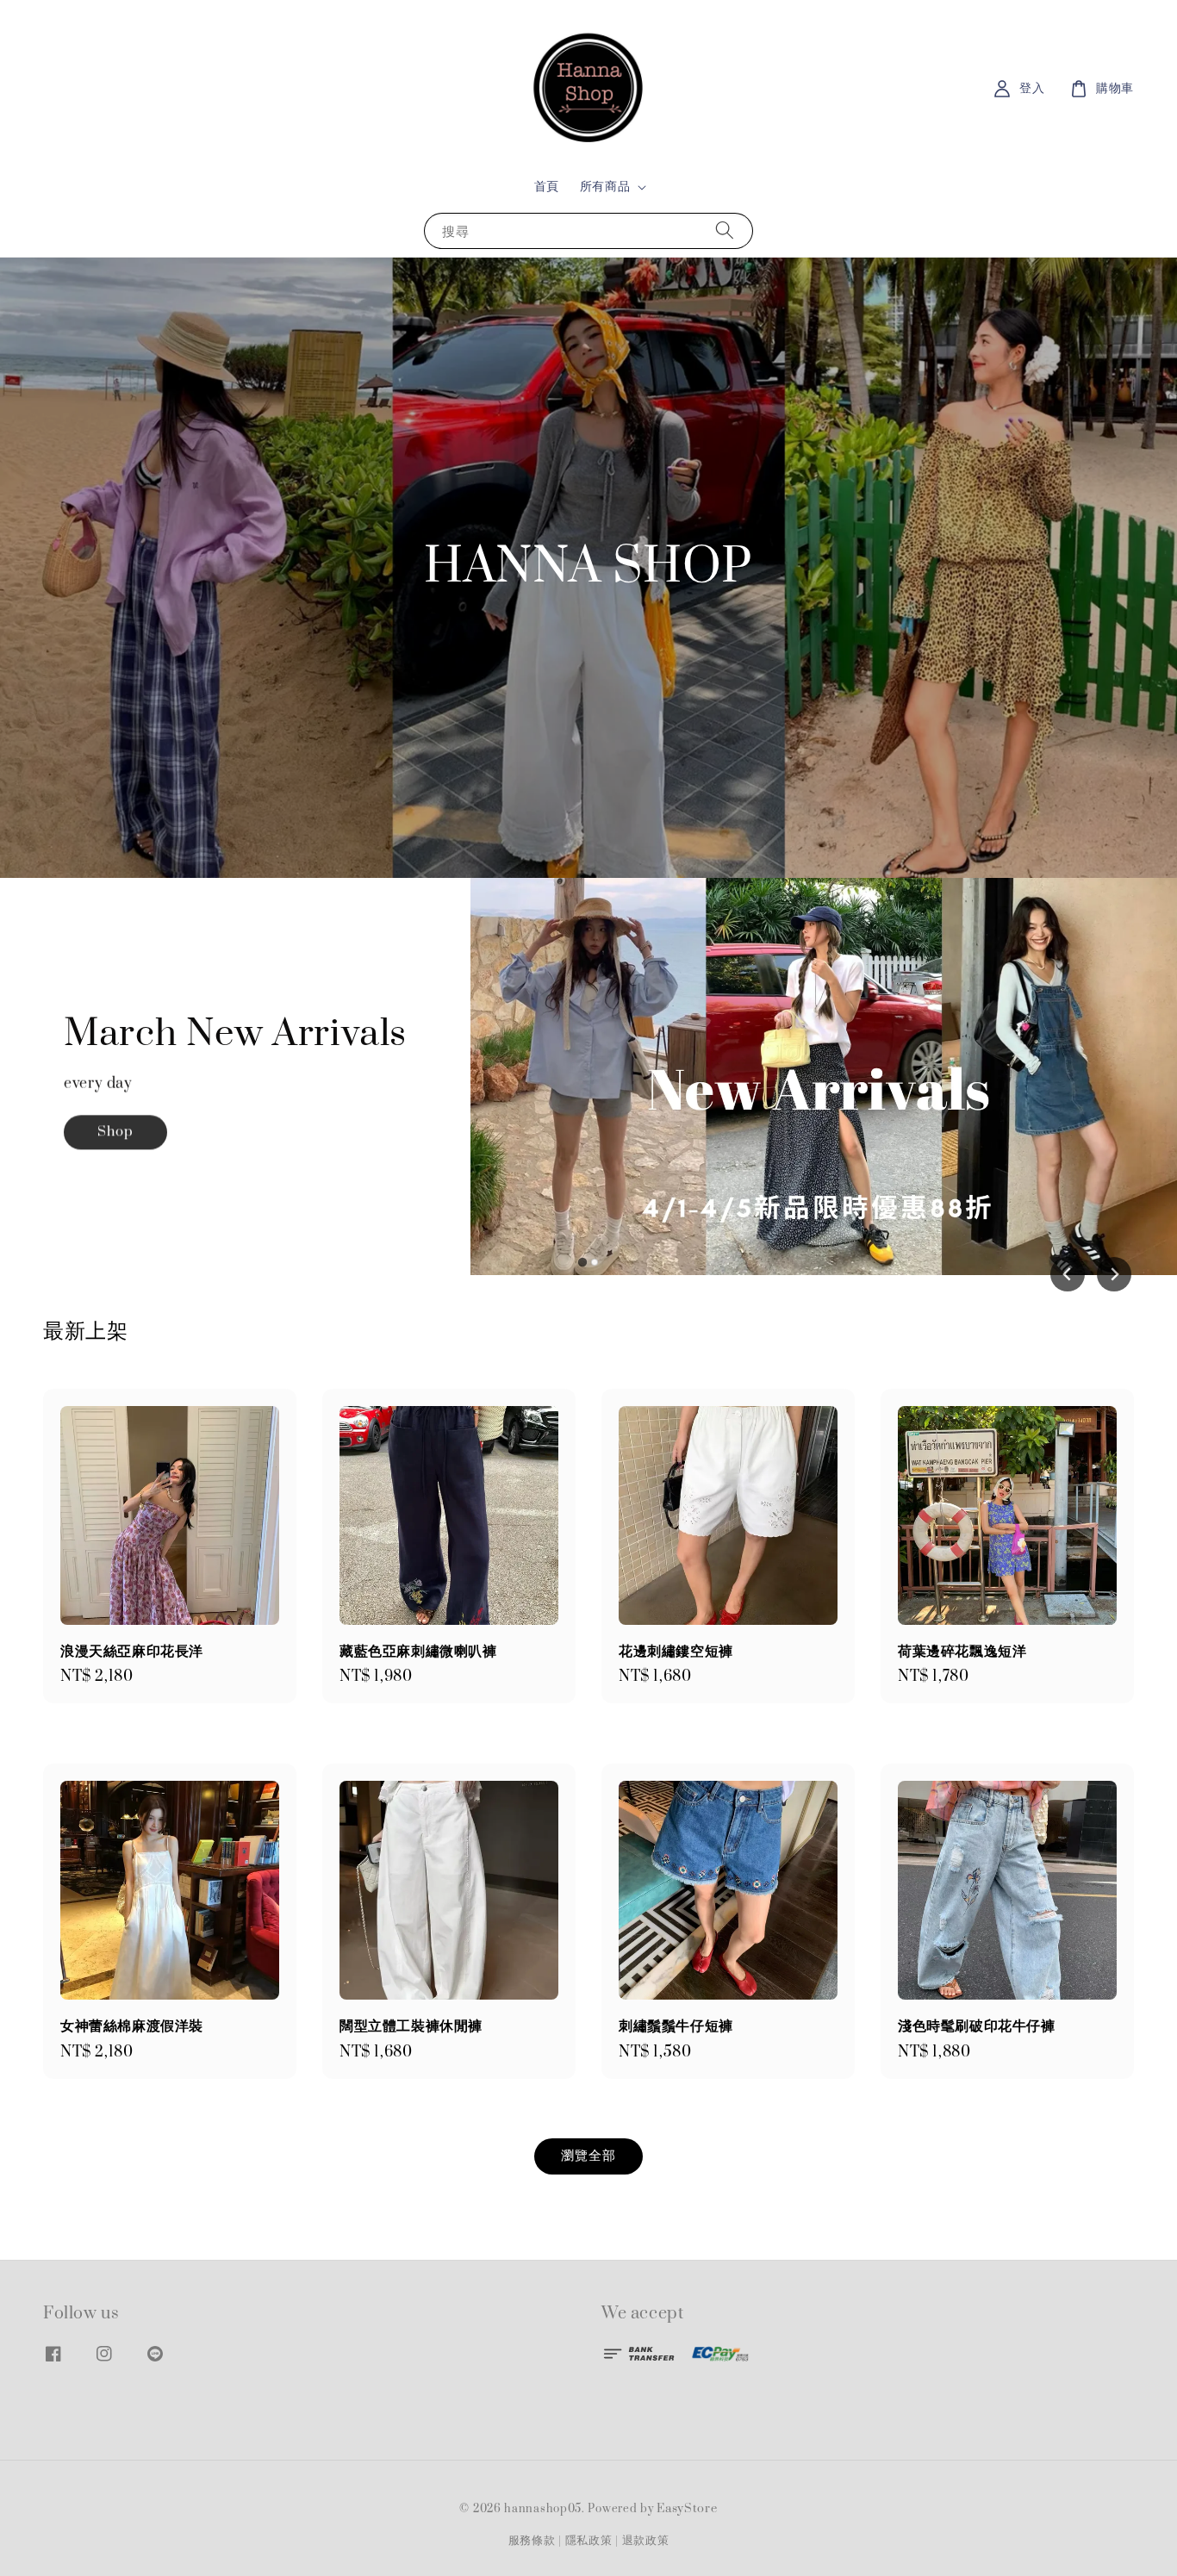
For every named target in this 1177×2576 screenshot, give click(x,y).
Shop (115, 1123)
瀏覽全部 (588, 2156)
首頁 (547, 187)
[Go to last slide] (1068, 1274)
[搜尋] (725, 230)
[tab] (582, 1262)
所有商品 (605, 187)
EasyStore (687, 2509)
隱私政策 (589, 2541)
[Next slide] (1114, 1274)
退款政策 (646, 2541)
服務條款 (532, 2541)
